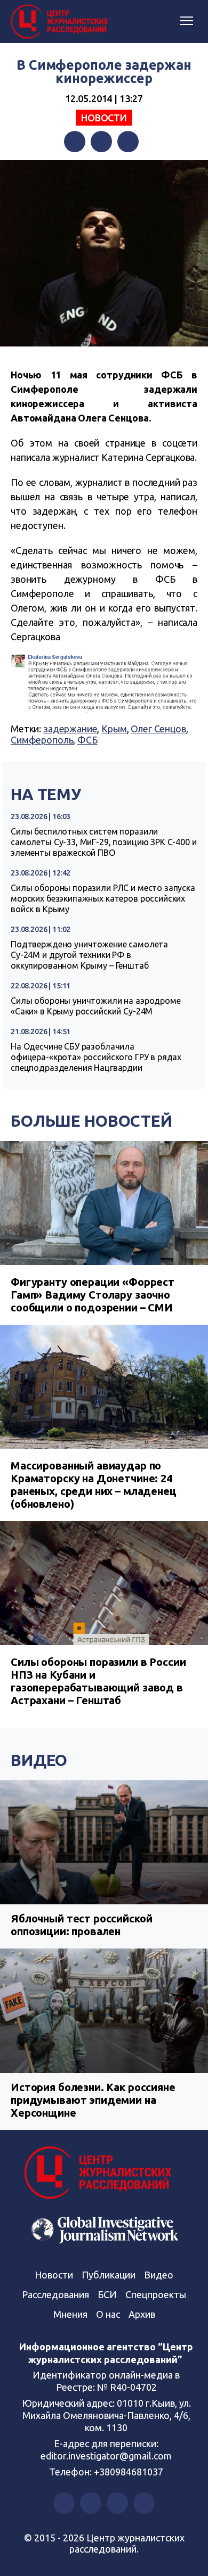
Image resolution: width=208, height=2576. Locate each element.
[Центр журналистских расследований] (61, 22)
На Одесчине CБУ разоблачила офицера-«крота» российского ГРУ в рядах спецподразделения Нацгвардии (96, 1057)
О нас (108, 2314)
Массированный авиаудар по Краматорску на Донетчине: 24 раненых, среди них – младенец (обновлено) (94, 1485)
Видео (39, 1760)
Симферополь (42, 740)
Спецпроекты (156, 2294)
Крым (114, 729)
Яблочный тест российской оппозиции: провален (81, 1925)
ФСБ (87, 740)
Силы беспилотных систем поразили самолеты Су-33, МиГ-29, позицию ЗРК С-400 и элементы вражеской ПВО (104, 842)
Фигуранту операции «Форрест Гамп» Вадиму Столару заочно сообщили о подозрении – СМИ (93, 1295)
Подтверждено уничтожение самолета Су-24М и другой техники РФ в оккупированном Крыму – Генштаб (89, 955)
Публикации (109, 2275)
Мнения (70, 2314)
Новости (104, 118)
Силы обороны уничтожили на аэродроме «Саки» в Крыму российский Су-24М (96, 1006)
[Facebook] (75, 142)
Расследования (55, 2294)
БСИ (107, 2294)
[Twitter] (101, 142)
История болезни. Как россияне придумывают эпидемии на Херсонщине (93, 2100)
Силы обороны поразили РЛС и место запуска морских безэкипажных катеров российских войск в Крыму (103, 898)
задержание (70, 729)
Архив (142, 2314)
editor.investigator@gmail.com (106, 2456)
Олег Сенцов (158, 729)
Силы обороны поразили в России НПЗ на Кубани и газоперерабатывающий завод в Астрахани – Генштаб (98, 1681)
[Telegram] (128, 142)
